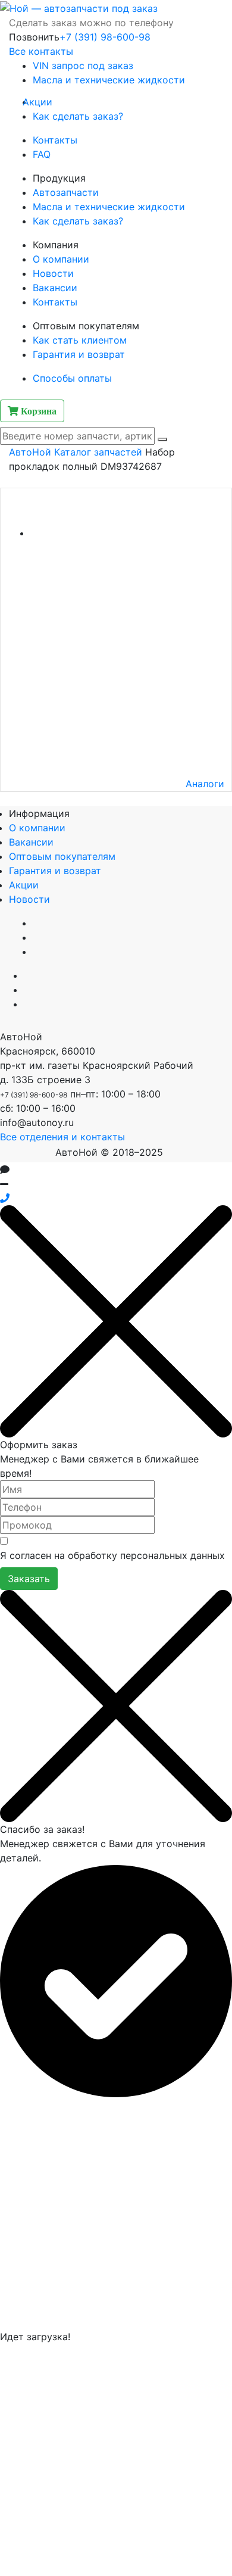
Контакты (55, 140)
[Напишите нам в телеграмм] (27, 990)
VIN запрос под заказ (83, 66)
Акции (43, 102)
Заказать (29, 1579)
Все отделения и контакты (62, 1137)
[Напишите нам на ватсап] (27, 1004)
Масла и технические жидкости (109, 80)
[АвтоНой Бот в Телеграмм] (26, 1198)
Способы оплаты (72, 378)
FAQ (42, 154)
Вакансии (55, 288)
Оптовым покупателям (62, 856)
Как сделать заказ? (78, 116)
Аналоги (205, 784)
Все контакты (41, 51)
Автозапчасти (66, 192)
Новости (53, 273)
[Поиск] (162, 439)
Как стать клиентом (80, 340)
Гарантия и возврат (79, 354)
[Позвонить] (5, 1198)
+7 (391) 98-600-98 (105, 37)
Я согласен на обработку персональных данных (112, 1555)
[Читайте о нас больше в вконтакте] (27, 975)
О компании (61, 259)
